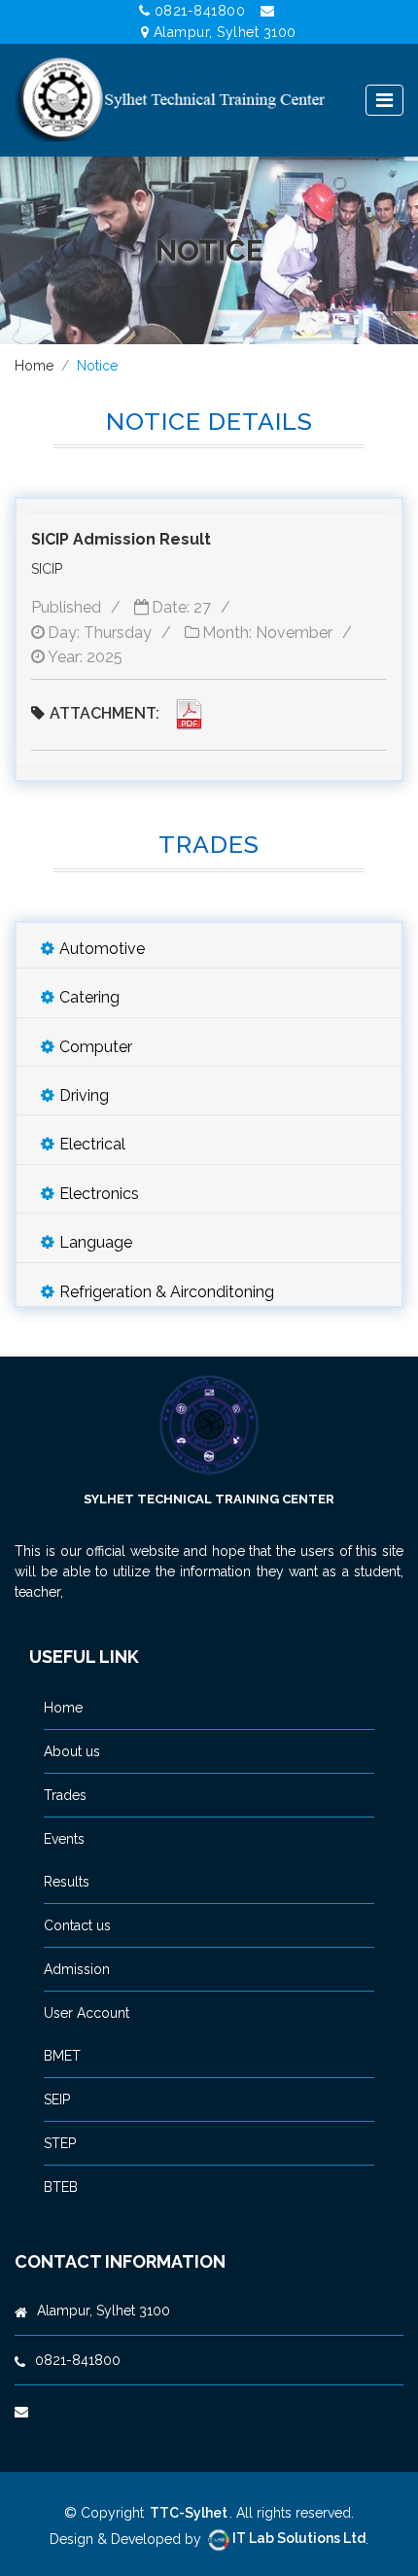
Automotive (102, 949)
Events (64, 1839)
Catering (89, 997)
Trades (65, 1795)
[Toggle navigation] (384, 100)
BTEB (61, 2187)
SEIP (57, 2100)
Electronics (99, 1194)
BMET (62, 2056)
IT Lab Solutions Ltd (299, 2538)
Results (67, 1882)
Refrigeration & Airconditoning (167, 1292)
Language (96, 1242)
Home (34, 366)
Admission (77, 1969)
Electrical (92, 1144)
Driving (84, 1095)
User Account (87, 2013)
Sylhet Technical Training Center (209, 1499)
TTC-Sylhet (189, 2513)
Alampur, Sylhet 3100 (225, 32)
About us (72, 1751)
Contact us (77, 1925)
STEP (60, 2143)
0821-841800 (200, 11)
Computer (96, 1047)
